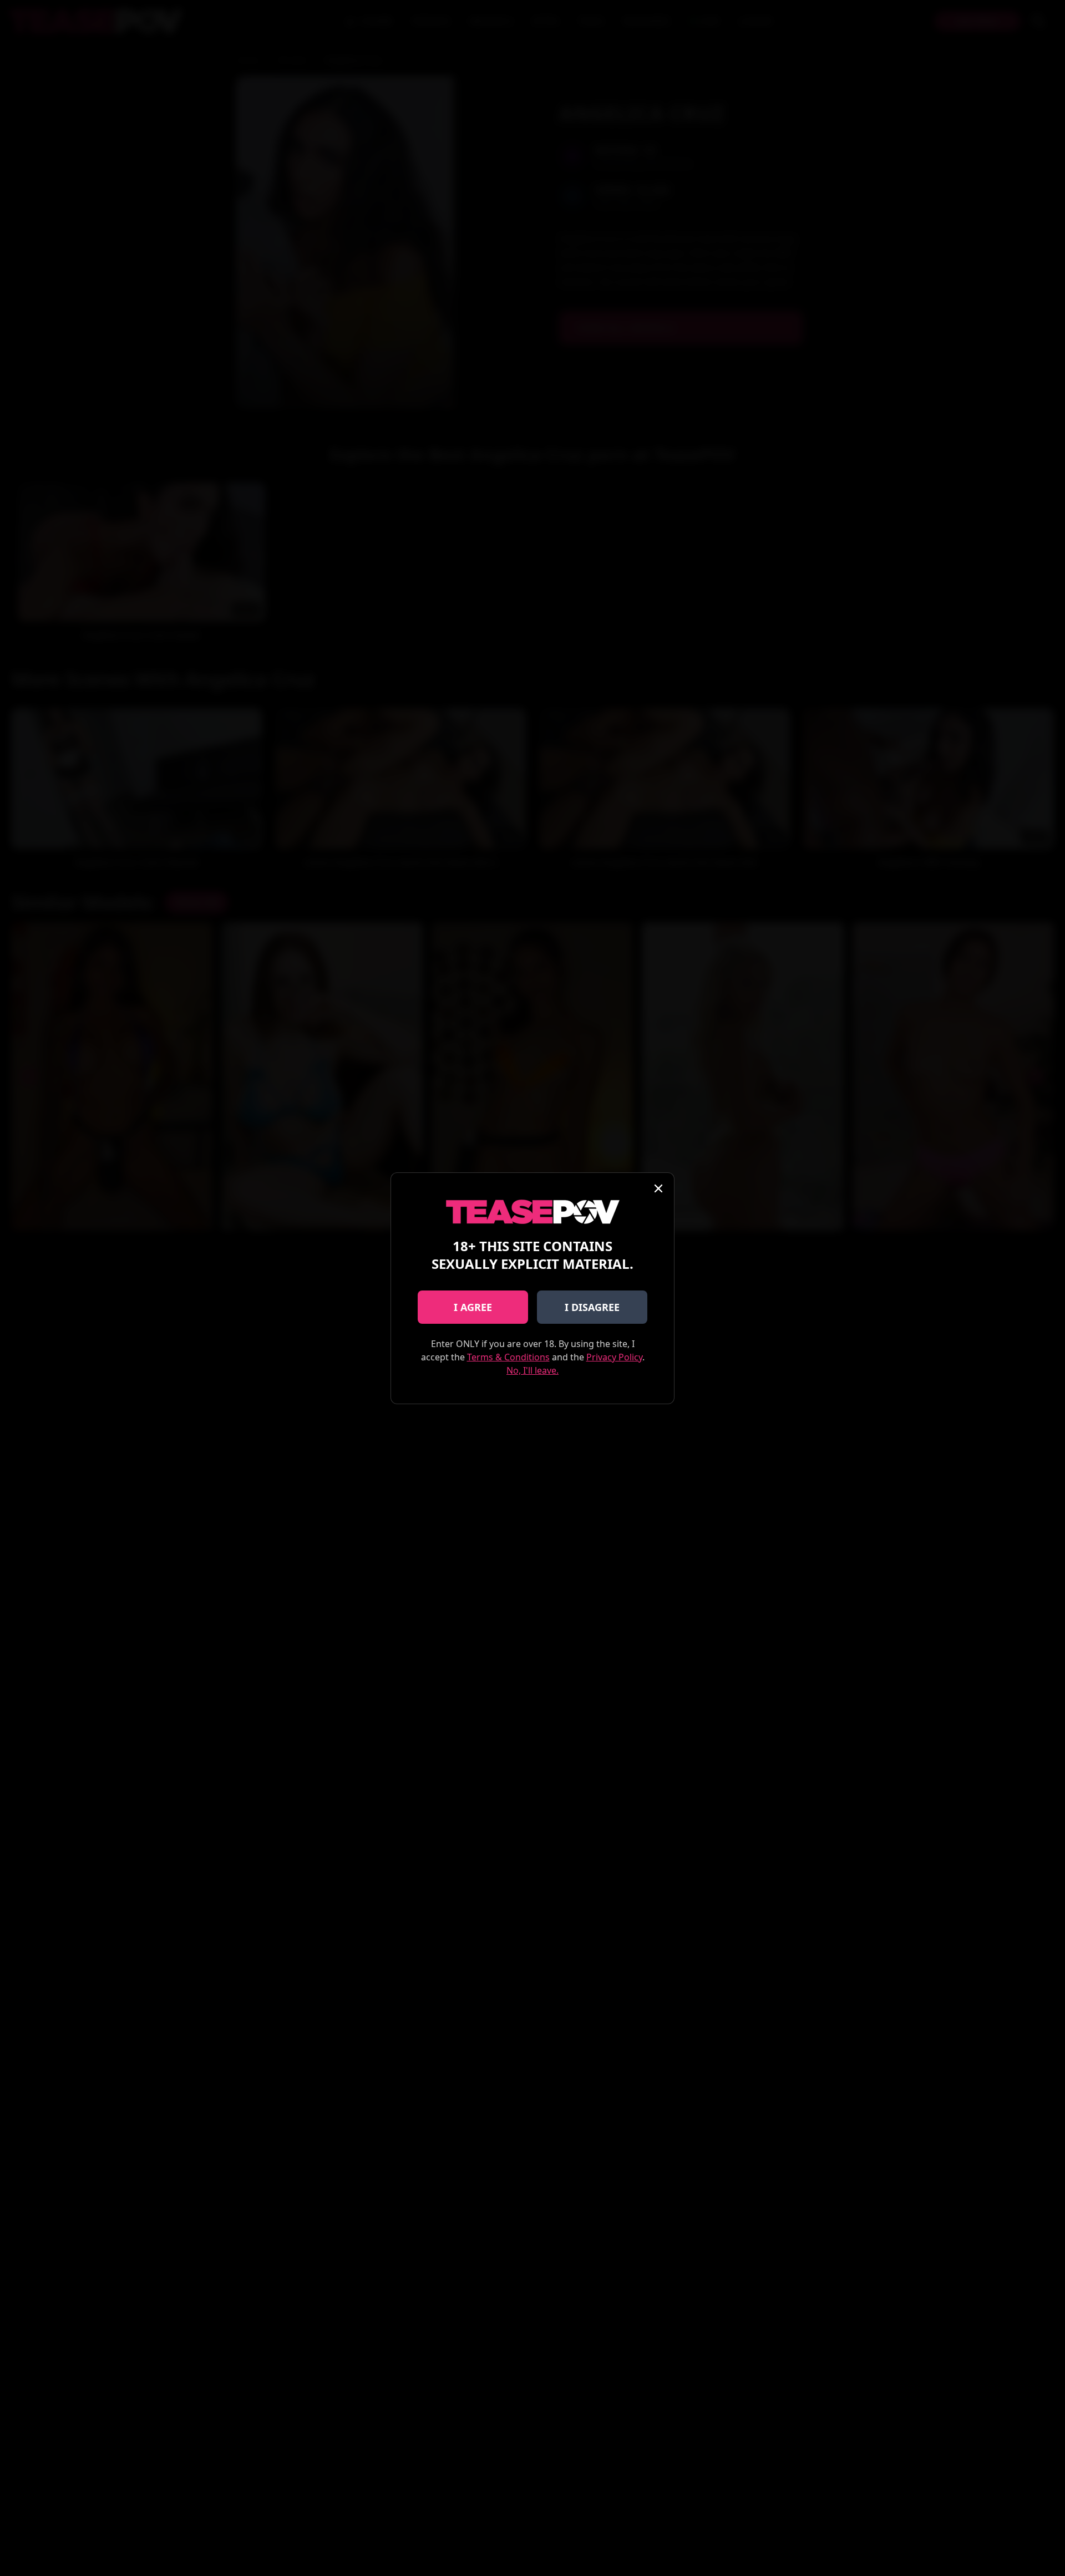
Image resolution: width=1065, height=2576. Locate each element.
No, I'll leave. (532, 1370)
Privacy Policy (614, 1357)
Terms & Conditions (508, 1357)
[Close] (658, 1188)
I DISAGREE (592, 1307)
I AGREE (473, 1307)
